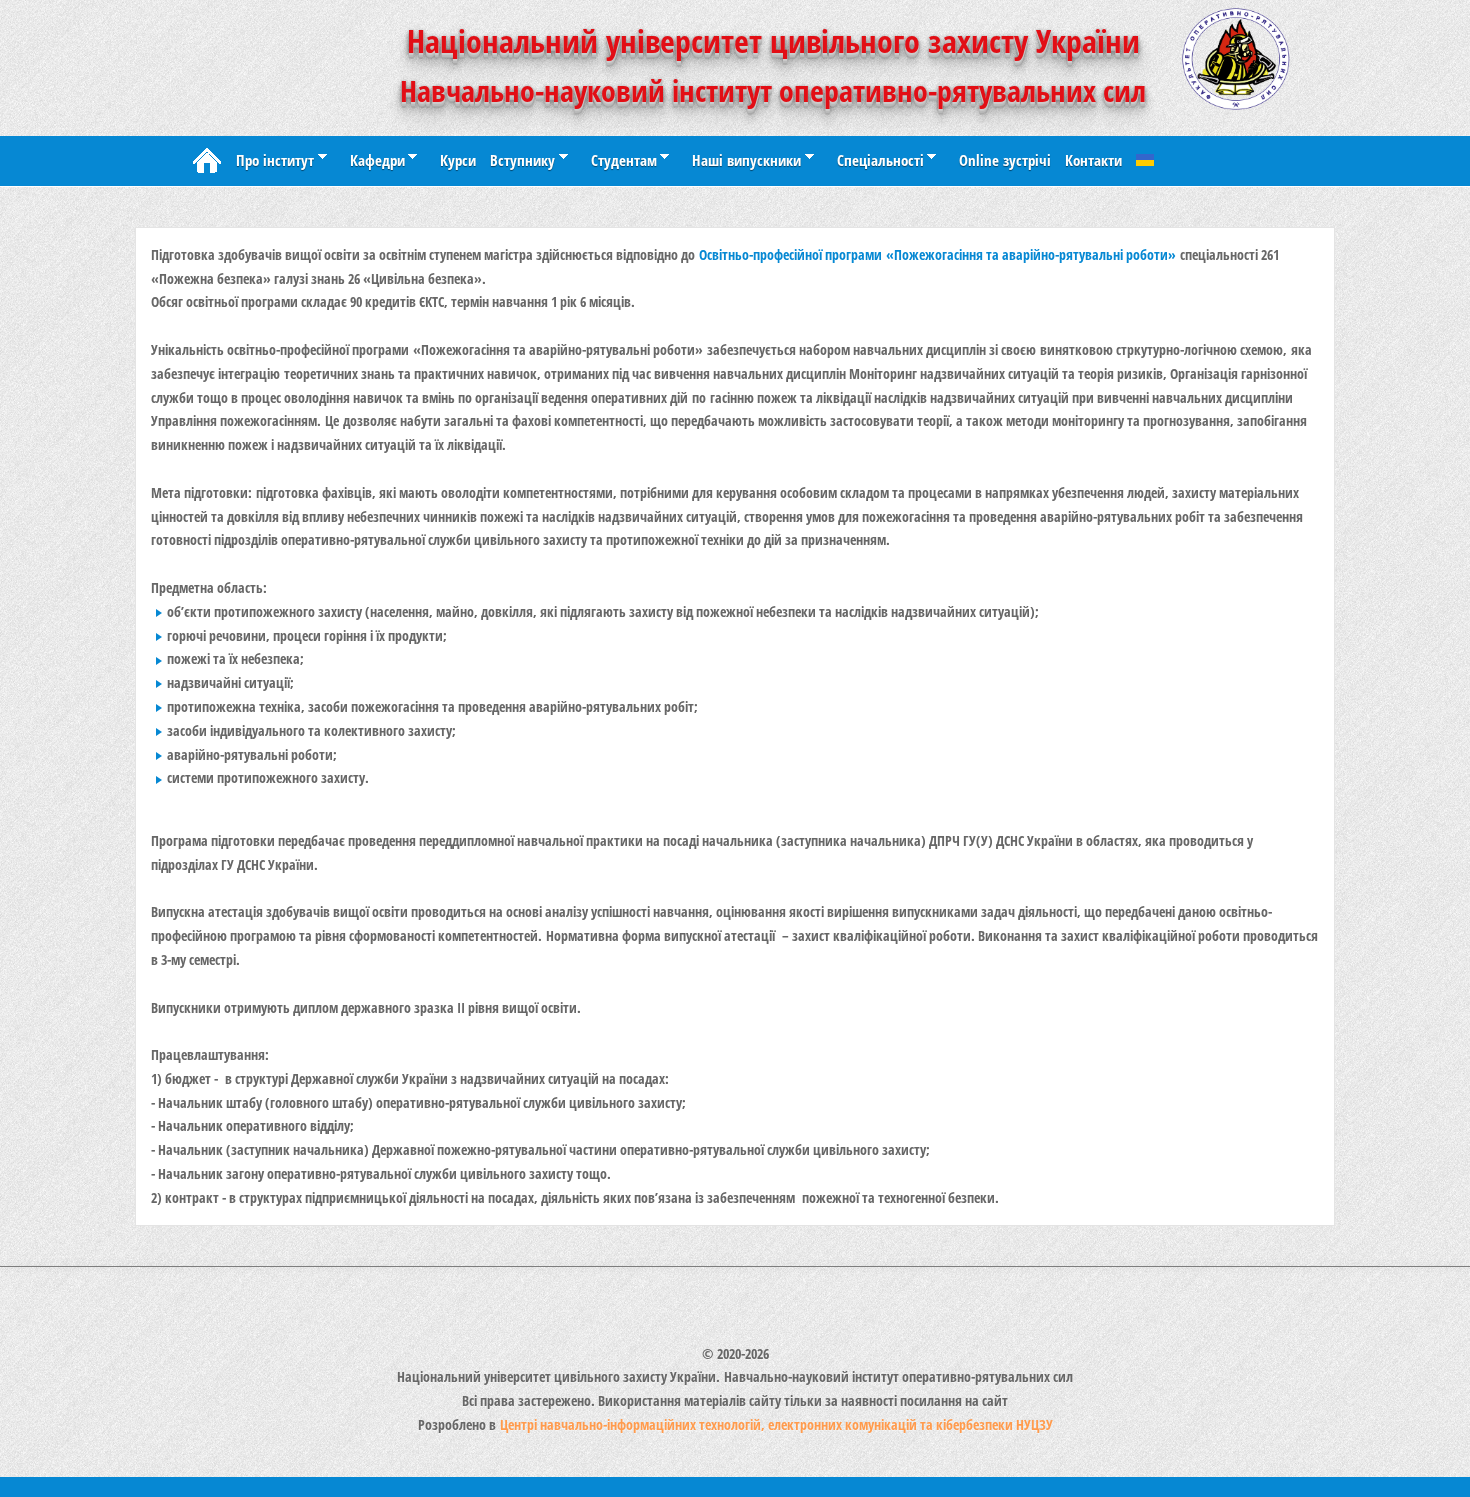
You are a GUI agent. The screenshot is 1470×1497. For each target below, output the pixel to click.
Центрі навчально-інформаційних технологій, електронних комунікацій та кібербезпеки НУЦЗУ (776, 1424)
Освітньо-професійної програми (937, 254)
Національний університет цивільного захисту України (773, 40)
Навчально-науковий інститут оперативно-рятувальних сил (773, 90)
